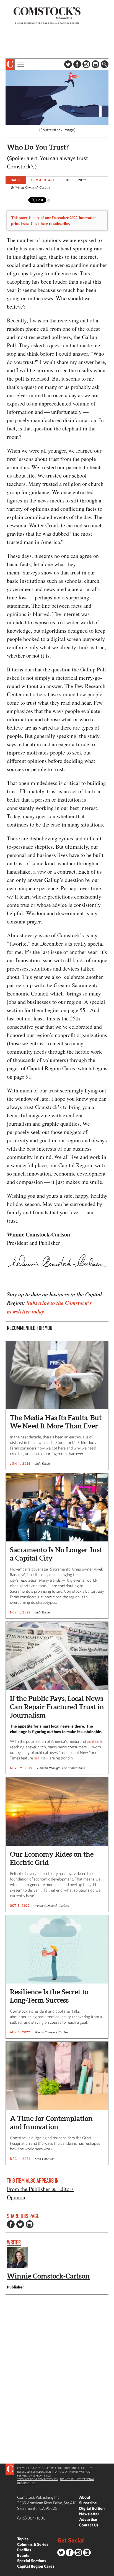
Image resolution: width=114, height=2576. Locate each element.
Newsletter (89, 2514)
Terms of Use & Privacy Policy (38, 2479)
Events (23, 2555)
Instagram (86, 64)
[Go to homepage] (47, 15)
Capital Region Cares (36, 2566)
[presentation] (10, 64)
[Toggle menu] (20, 64)
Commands (4, 2572)
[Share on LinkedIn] (30, 2224)
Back (15, 180)
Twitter (68, 64)
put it (38, 1758)
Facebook (77, 64)
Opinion (16, 2197)
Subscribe (88, 2503)
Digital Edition (92, 2508)
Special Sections (32, 2561)
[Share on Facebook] (11, 2224)
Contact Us (89, 2525)
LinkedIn (95, 64)
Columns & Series (33, 2544)
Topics (23, 2539)
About (85, 2497)
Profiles (24, 2550)
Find (105, 64)
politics (93, 1741)
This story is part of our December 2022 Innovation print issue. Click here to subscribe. (54, 220)
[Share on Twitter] (20, 2224)
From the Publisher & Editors (40, 2189)
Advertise (88, 2519)
